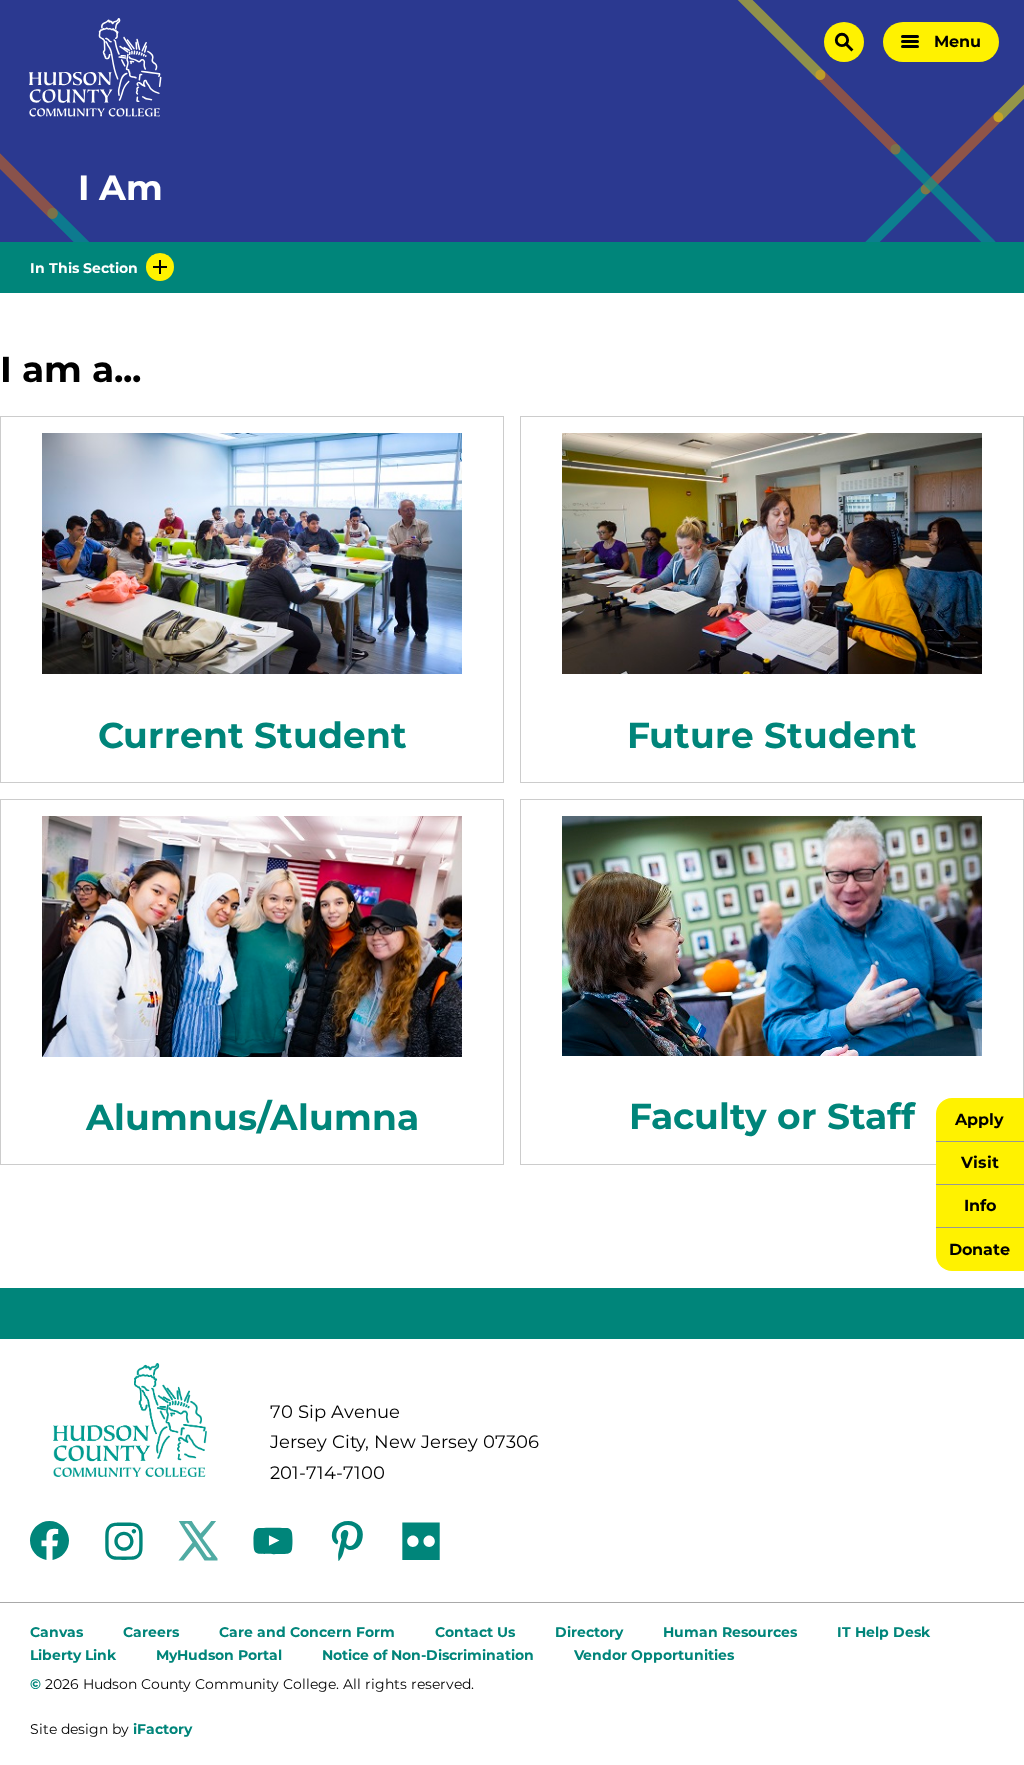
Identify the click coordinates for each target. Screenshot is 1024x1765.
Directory (589, 1632)
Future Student (772, 735)
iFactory (162, 1729)
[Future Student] (772, 553)
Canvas (56, 1632)
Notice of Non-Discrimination (428, 1655)
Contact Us (475, 1632)
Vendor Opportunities (654, 1655)
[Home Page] (95, 67)
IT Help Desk (883, 1632)
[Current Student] (252, 553)
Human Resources (730, 1632)
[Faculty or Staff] (772, 936)
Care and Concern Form (307, 1632)
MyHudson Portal (219, 1655)
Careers (151, 1632)
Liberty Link (73, 1655)
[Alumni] (252, 936)
